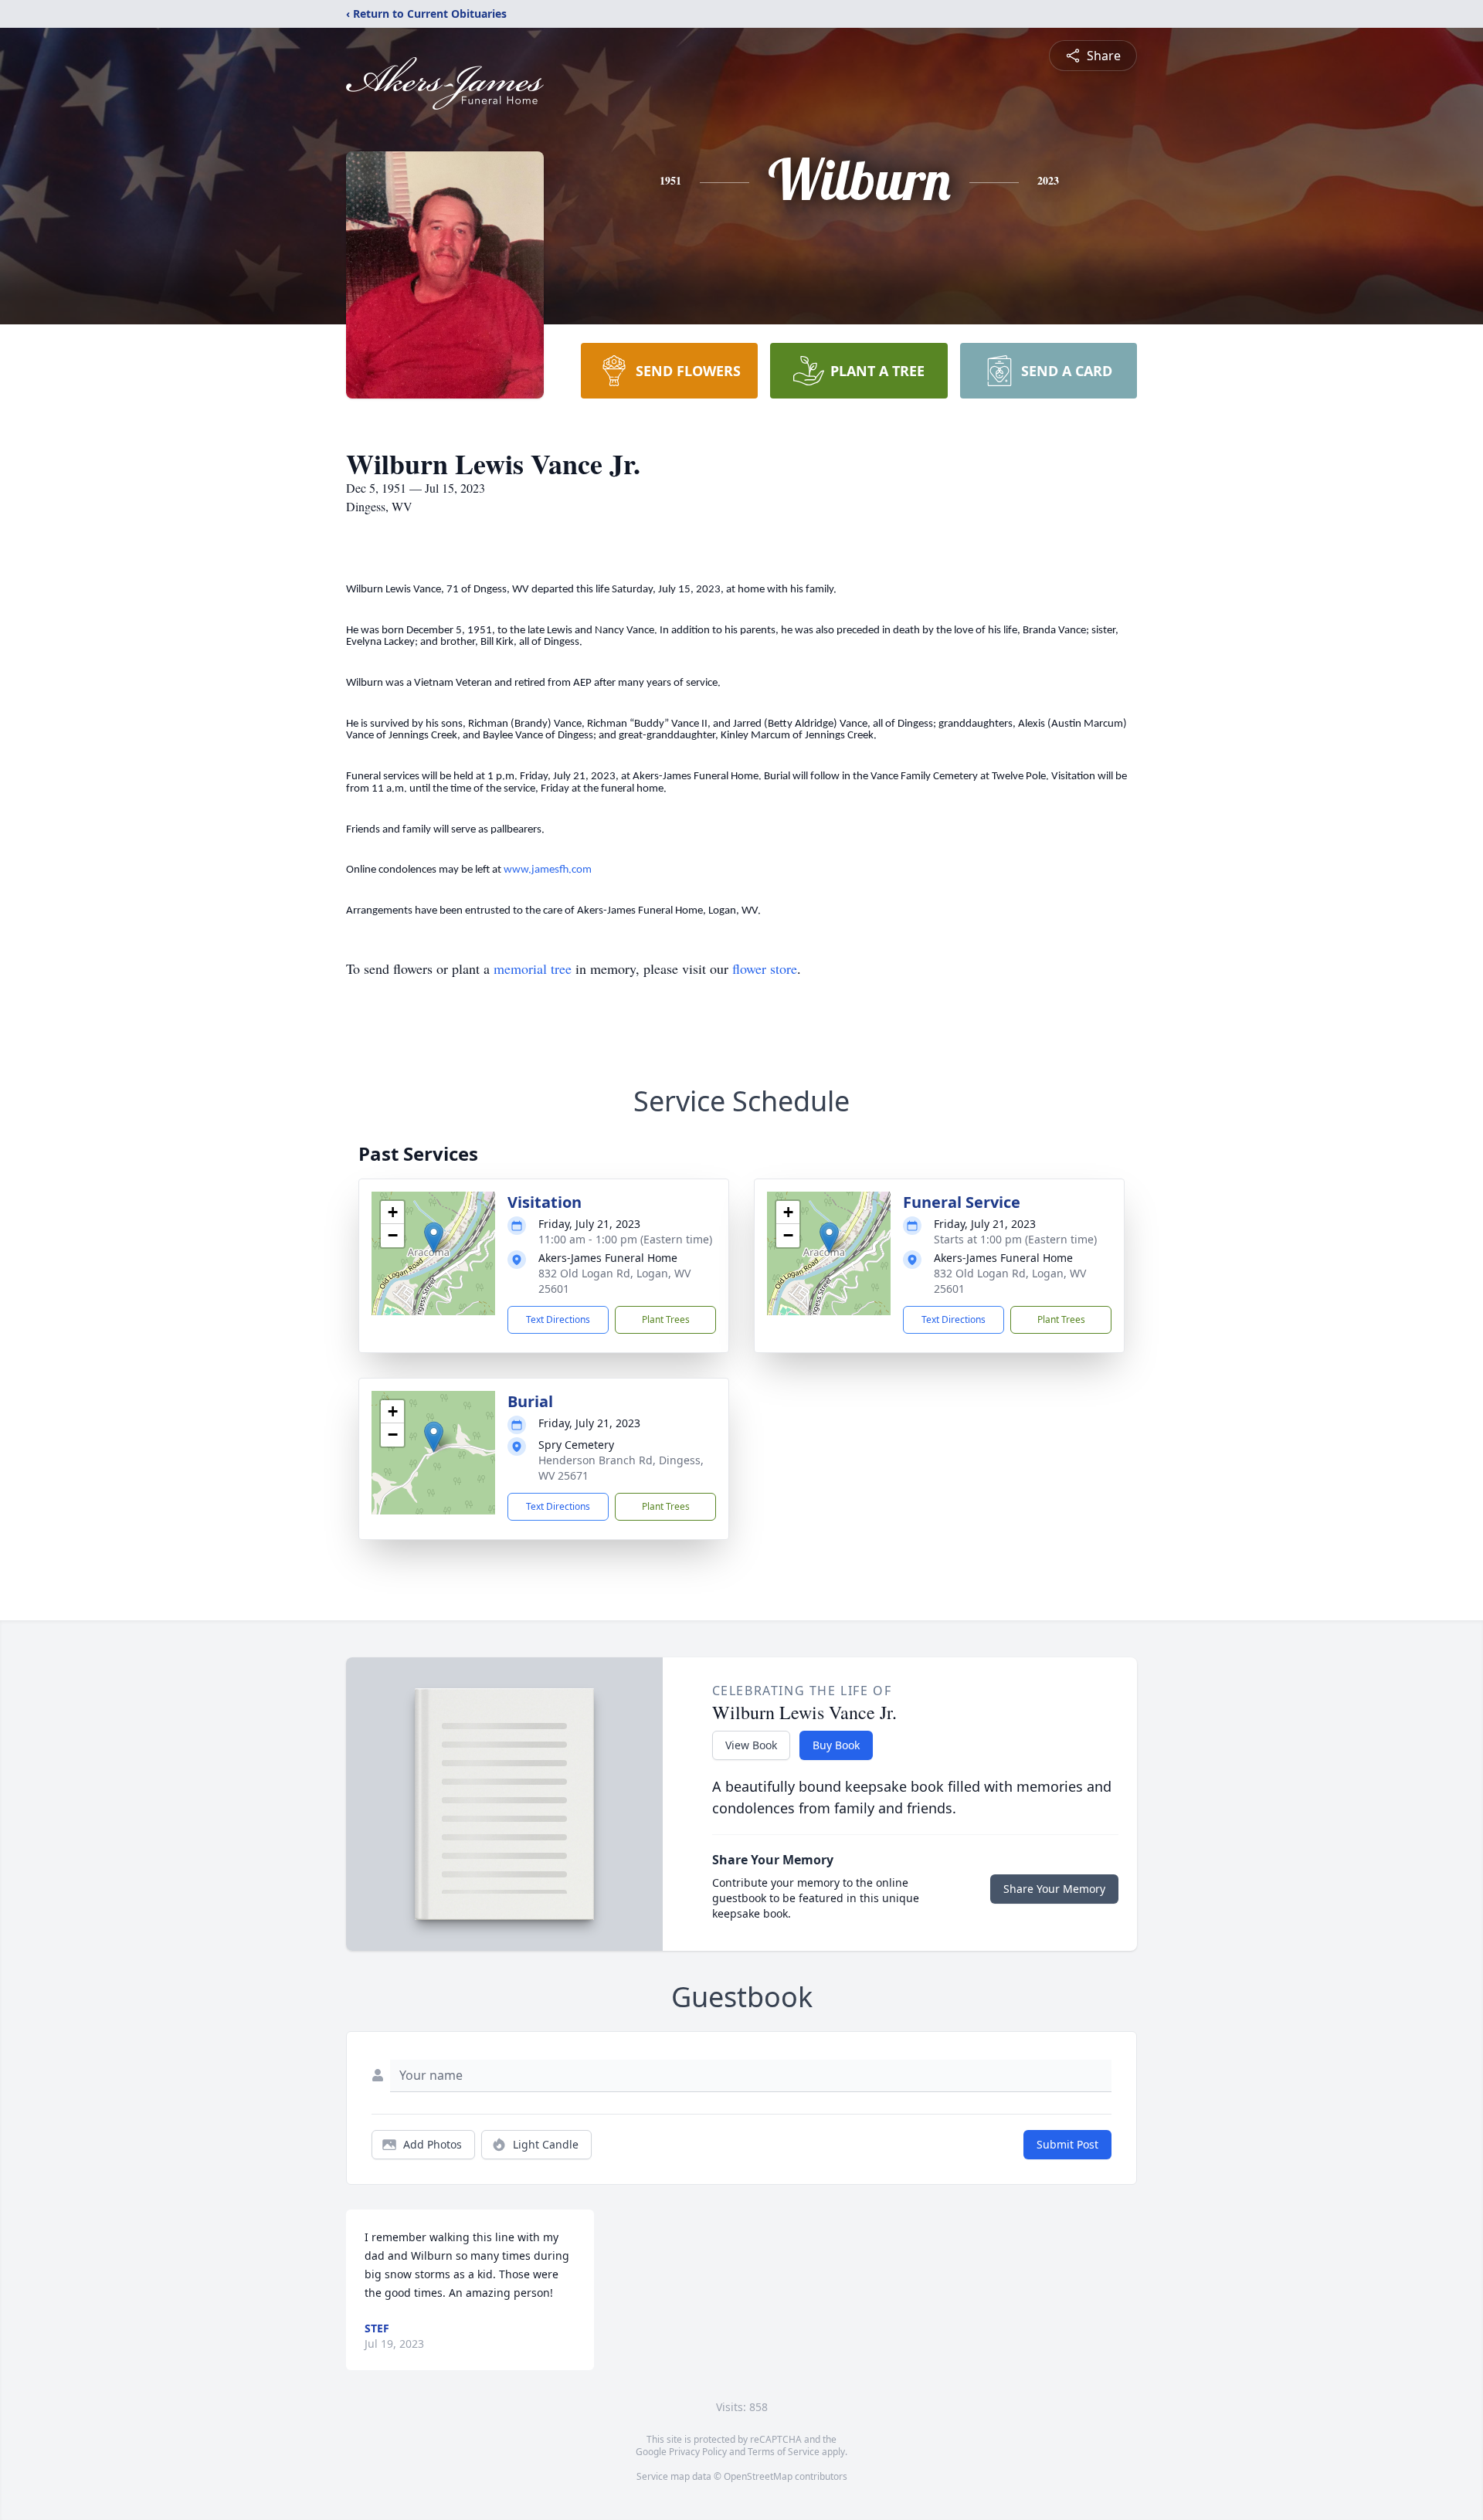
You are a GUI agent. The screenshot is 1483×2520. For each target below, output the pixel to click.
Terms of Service (784, 2452)
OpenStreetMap (758, 2476)
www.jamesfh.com (548, 870)
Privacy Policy (698, 2452)
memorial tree (533, 968)
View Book (751, 1745)
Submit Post (1067, 2144)
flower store (765, 968)
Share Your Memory (1054, 1889)
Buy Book (836, 1745)
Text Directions (558, 1319)
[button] (434, 1238)
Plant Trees (666, 1319)
